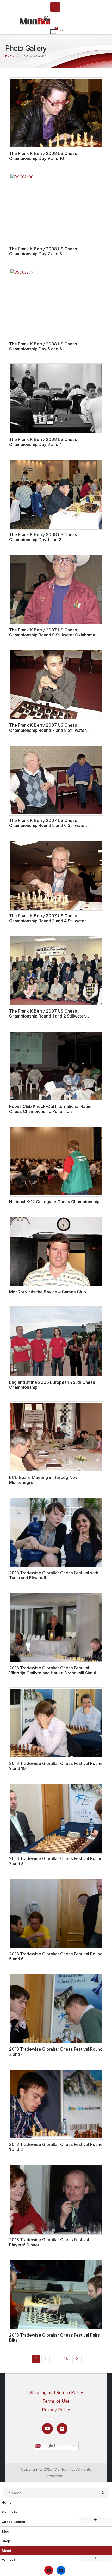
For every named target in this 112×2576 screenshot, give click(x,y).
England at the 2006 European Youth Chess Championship (52, 1385)
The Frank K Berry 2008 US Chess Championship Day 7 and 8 (43, 251)
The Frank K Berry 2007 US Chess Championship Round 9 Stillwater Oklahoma (52, 632)
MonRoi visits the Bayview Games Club (48, 1292)
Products (9, 2512)
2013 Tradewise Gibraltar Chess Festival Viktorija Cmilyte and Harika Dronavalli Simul (52, 1670)
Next (77, 2359)
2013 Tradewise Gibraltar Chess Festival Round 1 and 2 (56, 2147)
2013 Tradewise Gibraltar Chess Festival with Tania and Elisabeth (54, 1575)
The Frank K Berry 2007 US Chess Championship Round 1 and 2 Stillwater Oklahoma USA (47, 1016)
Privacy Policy (56, 2410)
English (49, 2446)
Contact (8, 2560)
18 (66, 2359)
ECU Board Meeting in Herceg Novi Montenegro (44, 1480)
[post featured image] (56, 113)
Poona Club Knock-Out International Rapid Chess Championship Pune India (50, 1109)
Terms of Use (56, 2401)
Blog (5, 2531)
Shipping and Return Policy (56, 2392)
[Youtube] (47, 2428)
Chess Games (13, 2522)
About (7, 2551)
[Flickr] (62, 2428)
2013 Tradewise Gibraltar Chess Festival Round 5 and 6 (56, 1956)
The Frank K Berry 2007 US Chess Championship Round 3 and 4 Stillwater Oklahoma (48, 921)
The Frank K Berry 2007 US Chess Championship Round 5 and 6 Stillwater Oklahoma (48, 826)
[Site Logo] (35, 20)
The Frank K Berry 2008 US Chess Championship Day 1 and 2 (43, 537)
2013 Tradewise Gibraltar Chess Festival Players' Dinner (49, 2242)
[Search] (103, 2493)
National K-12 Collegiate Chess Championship (54, 1202)
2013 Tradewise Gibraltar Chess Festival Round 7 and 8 (56, 1861)
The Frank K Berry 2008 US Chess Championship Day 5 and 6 (43, 346)
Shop (6, 2541)
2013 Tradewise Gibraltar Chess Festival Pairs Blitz (55, 2337)
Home (7, 2503)
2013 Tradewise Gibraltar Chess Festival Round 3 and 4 (56, 2052)
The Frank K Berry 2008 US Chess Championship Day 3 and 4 (43, 442)
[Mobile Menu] (55, 7)
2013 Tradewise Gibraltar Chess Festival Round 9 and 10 (56, 1766)
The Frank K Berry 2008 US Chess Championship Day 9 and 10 (43, 156)
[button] (3, 2485)
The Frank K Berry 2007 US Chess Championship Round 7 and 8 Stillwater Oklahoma (48, 730)
